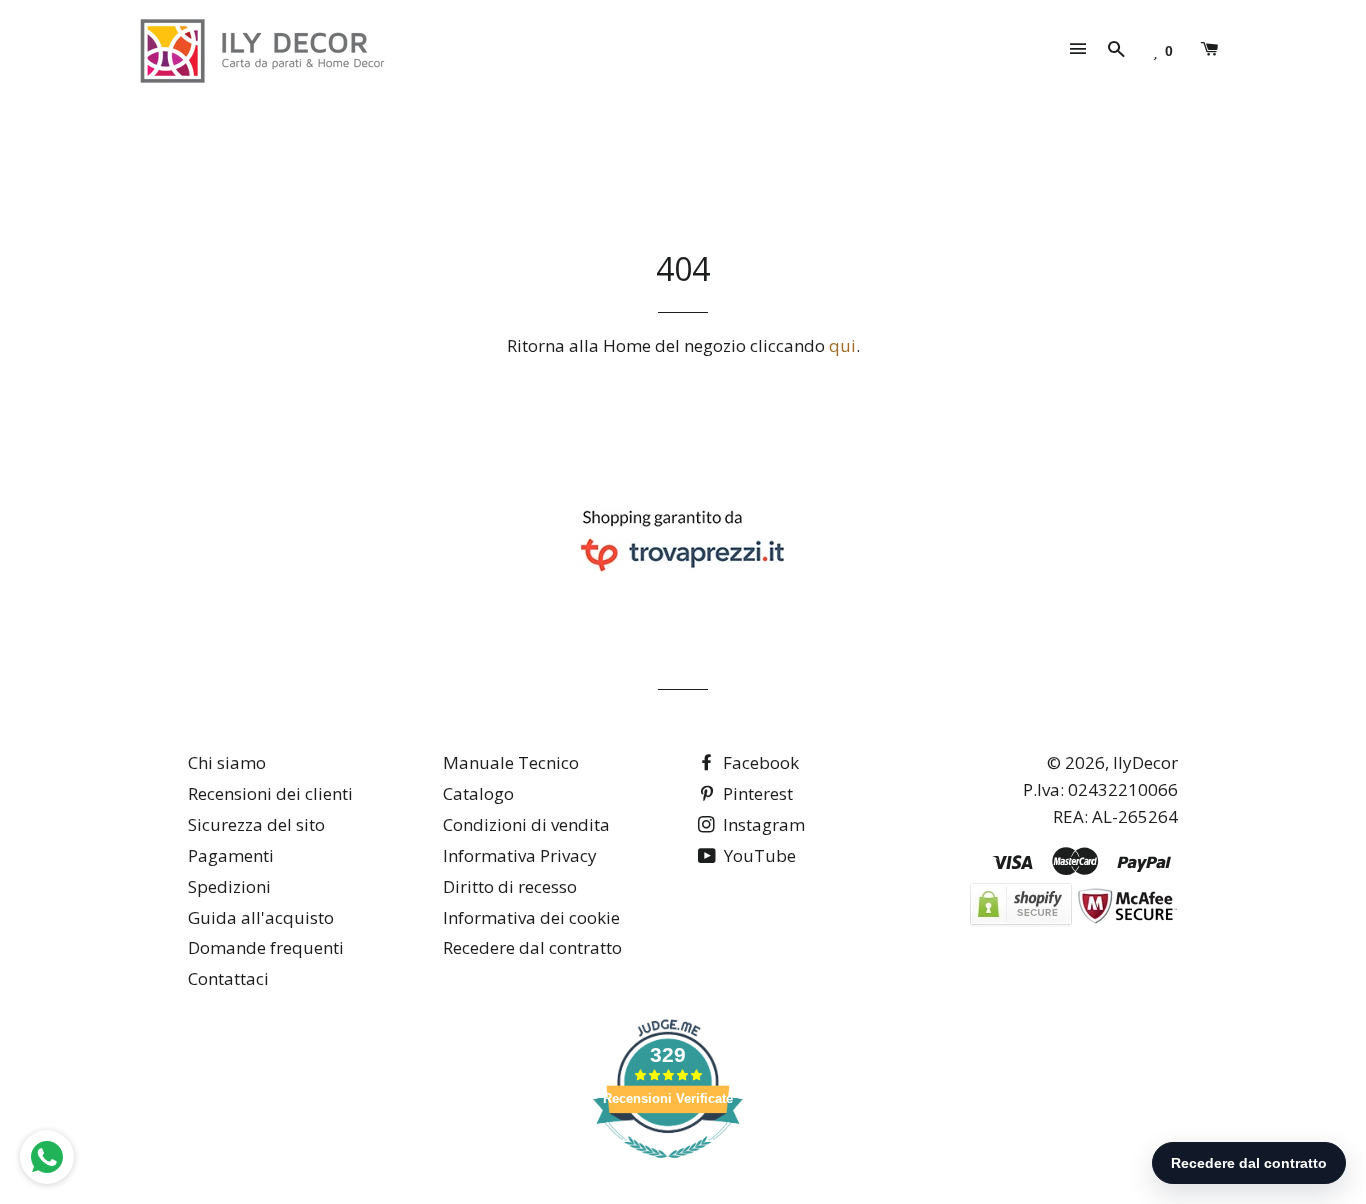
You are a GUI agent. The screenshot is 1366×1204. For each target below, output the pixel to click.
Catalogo (478, 793)
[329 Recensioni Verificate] (668, 1167)
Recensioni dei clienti (270, 793)
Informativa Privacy (520, 855)
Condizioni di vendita (526, 824)
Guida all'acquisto (261, 917)
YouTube (758, 855)
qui (842, 345)
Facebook (759, 762)
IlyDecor (1145, 762)
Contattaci (228, 978)
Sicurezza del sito (256, 824)
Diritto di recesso (510, 886)
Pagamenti (231, 855)
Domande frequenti (266, 947)
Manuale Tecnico (511, 762)
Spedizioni (229, 886)
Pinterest (756, 793)
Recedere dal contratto (532, 947)
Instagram (762, 824)
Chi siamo (227, 762)
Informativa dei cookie (531, 917)
